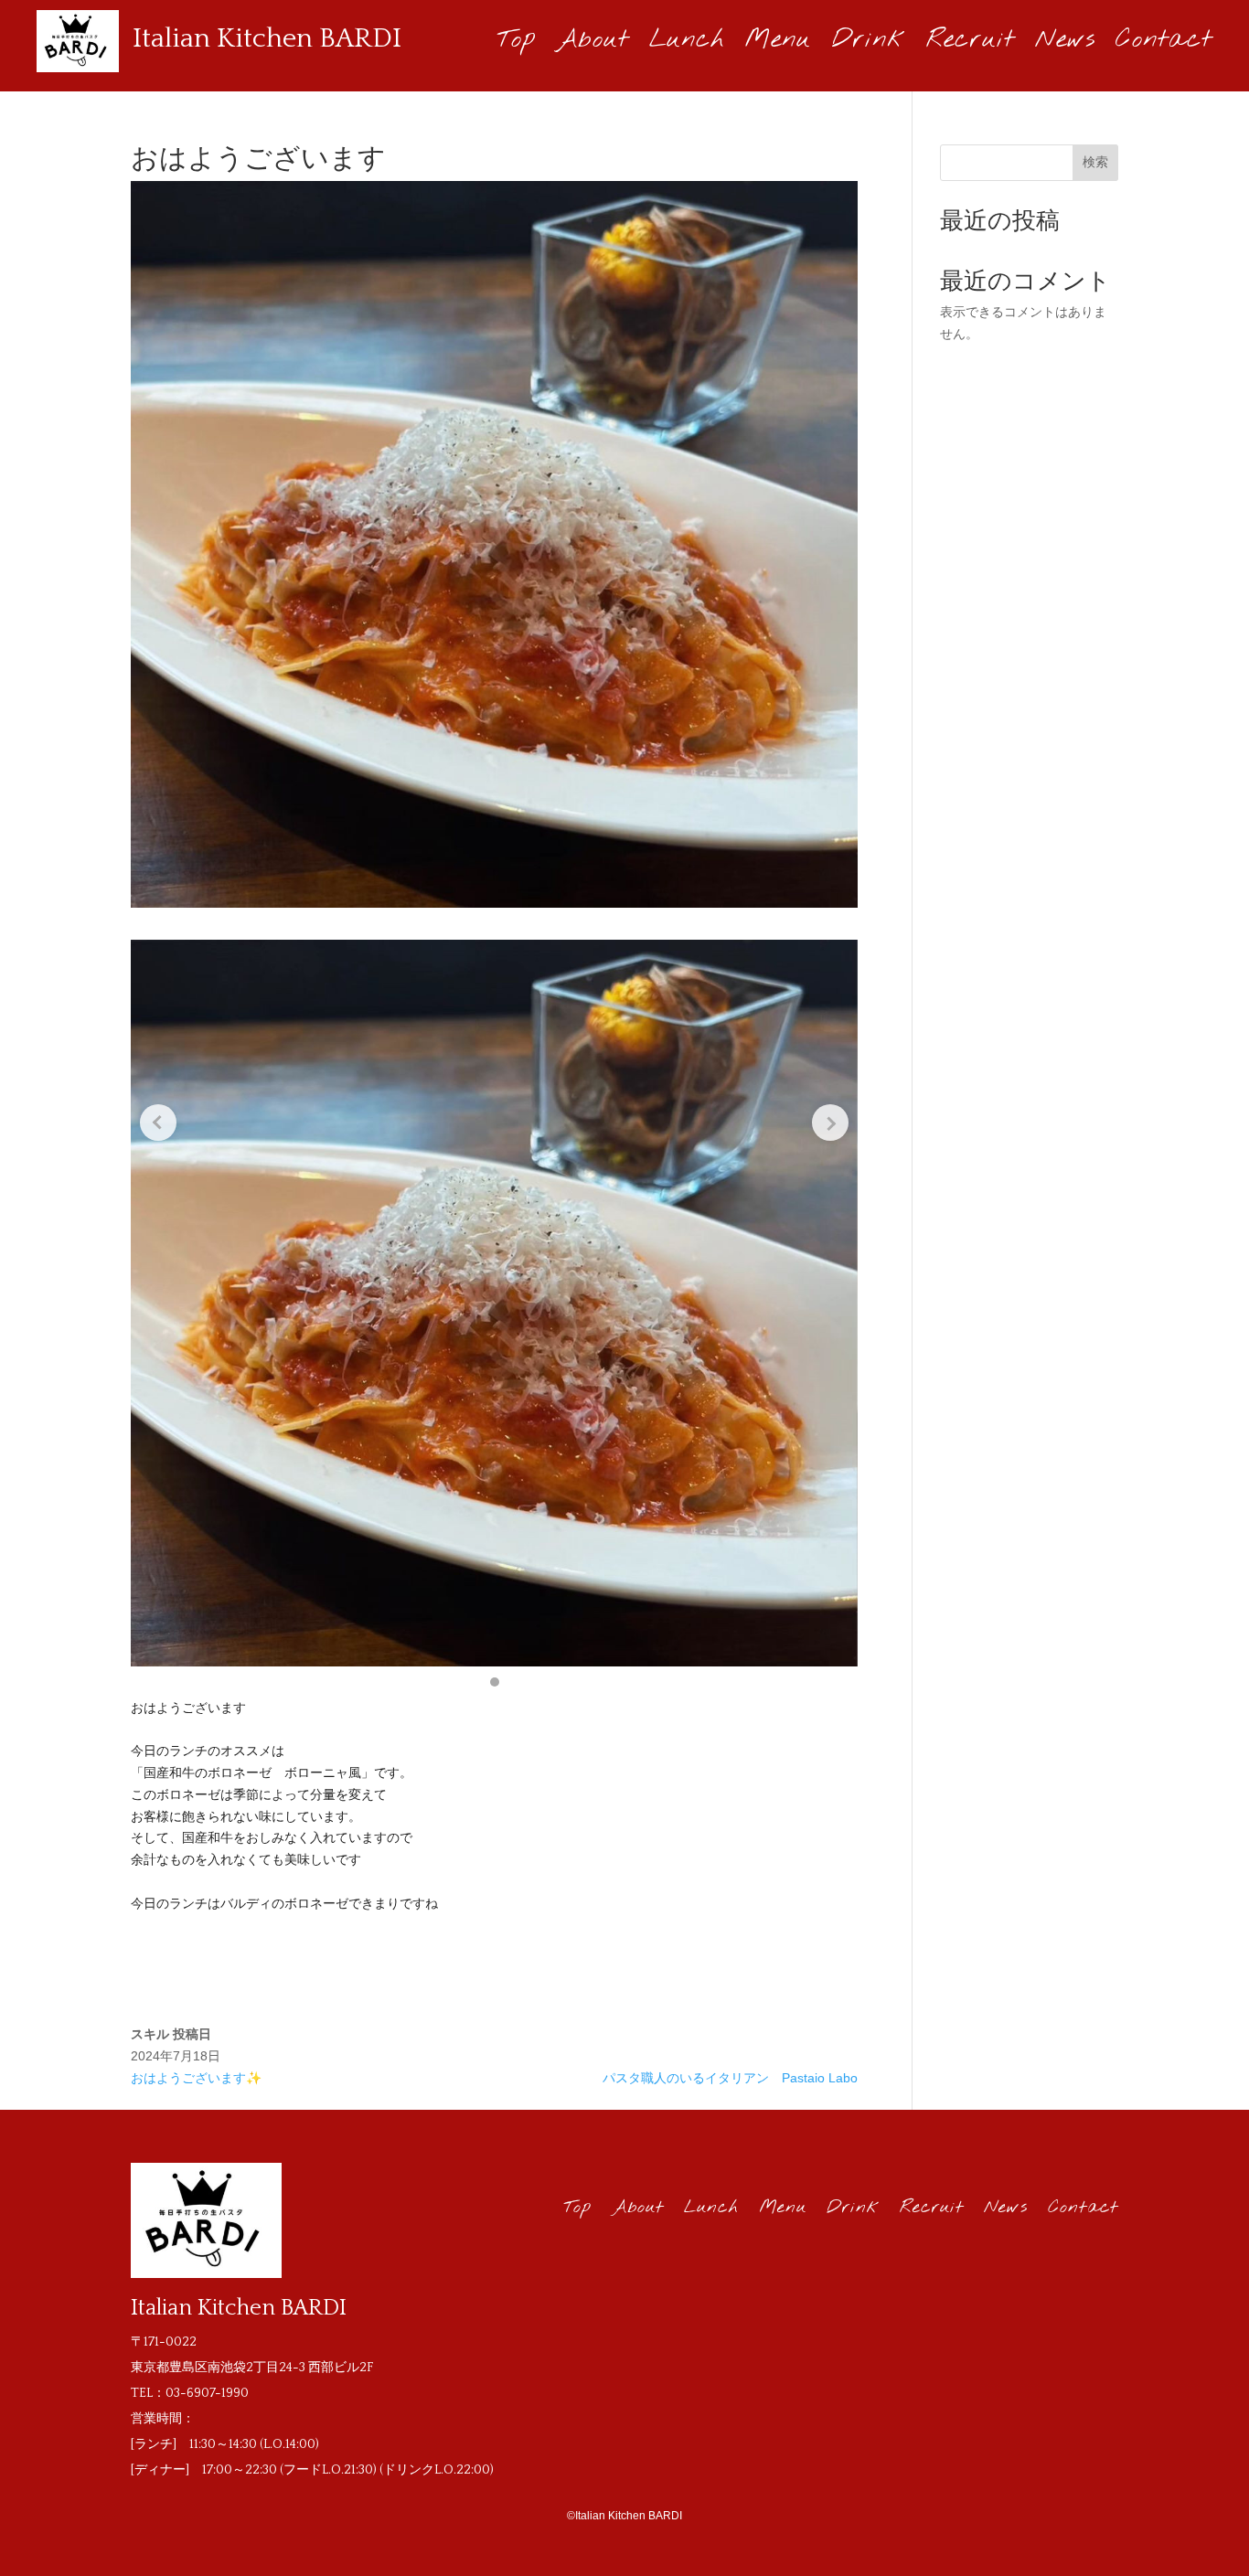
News (1065, 44)
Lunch (687, 44)
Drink (869, 44)
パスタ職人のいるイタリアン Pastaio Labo (730, 2078)
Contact (1164, 44)
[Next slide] (830, 1123)
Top (517, 44)
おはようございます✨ (196, 2078)
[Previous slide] (158, 1123)
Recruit (971, 44)
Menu (778, 44)
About (593, 44)
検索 (1095, 162)
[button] (495, 1682)
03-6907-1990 (207, 2393)
